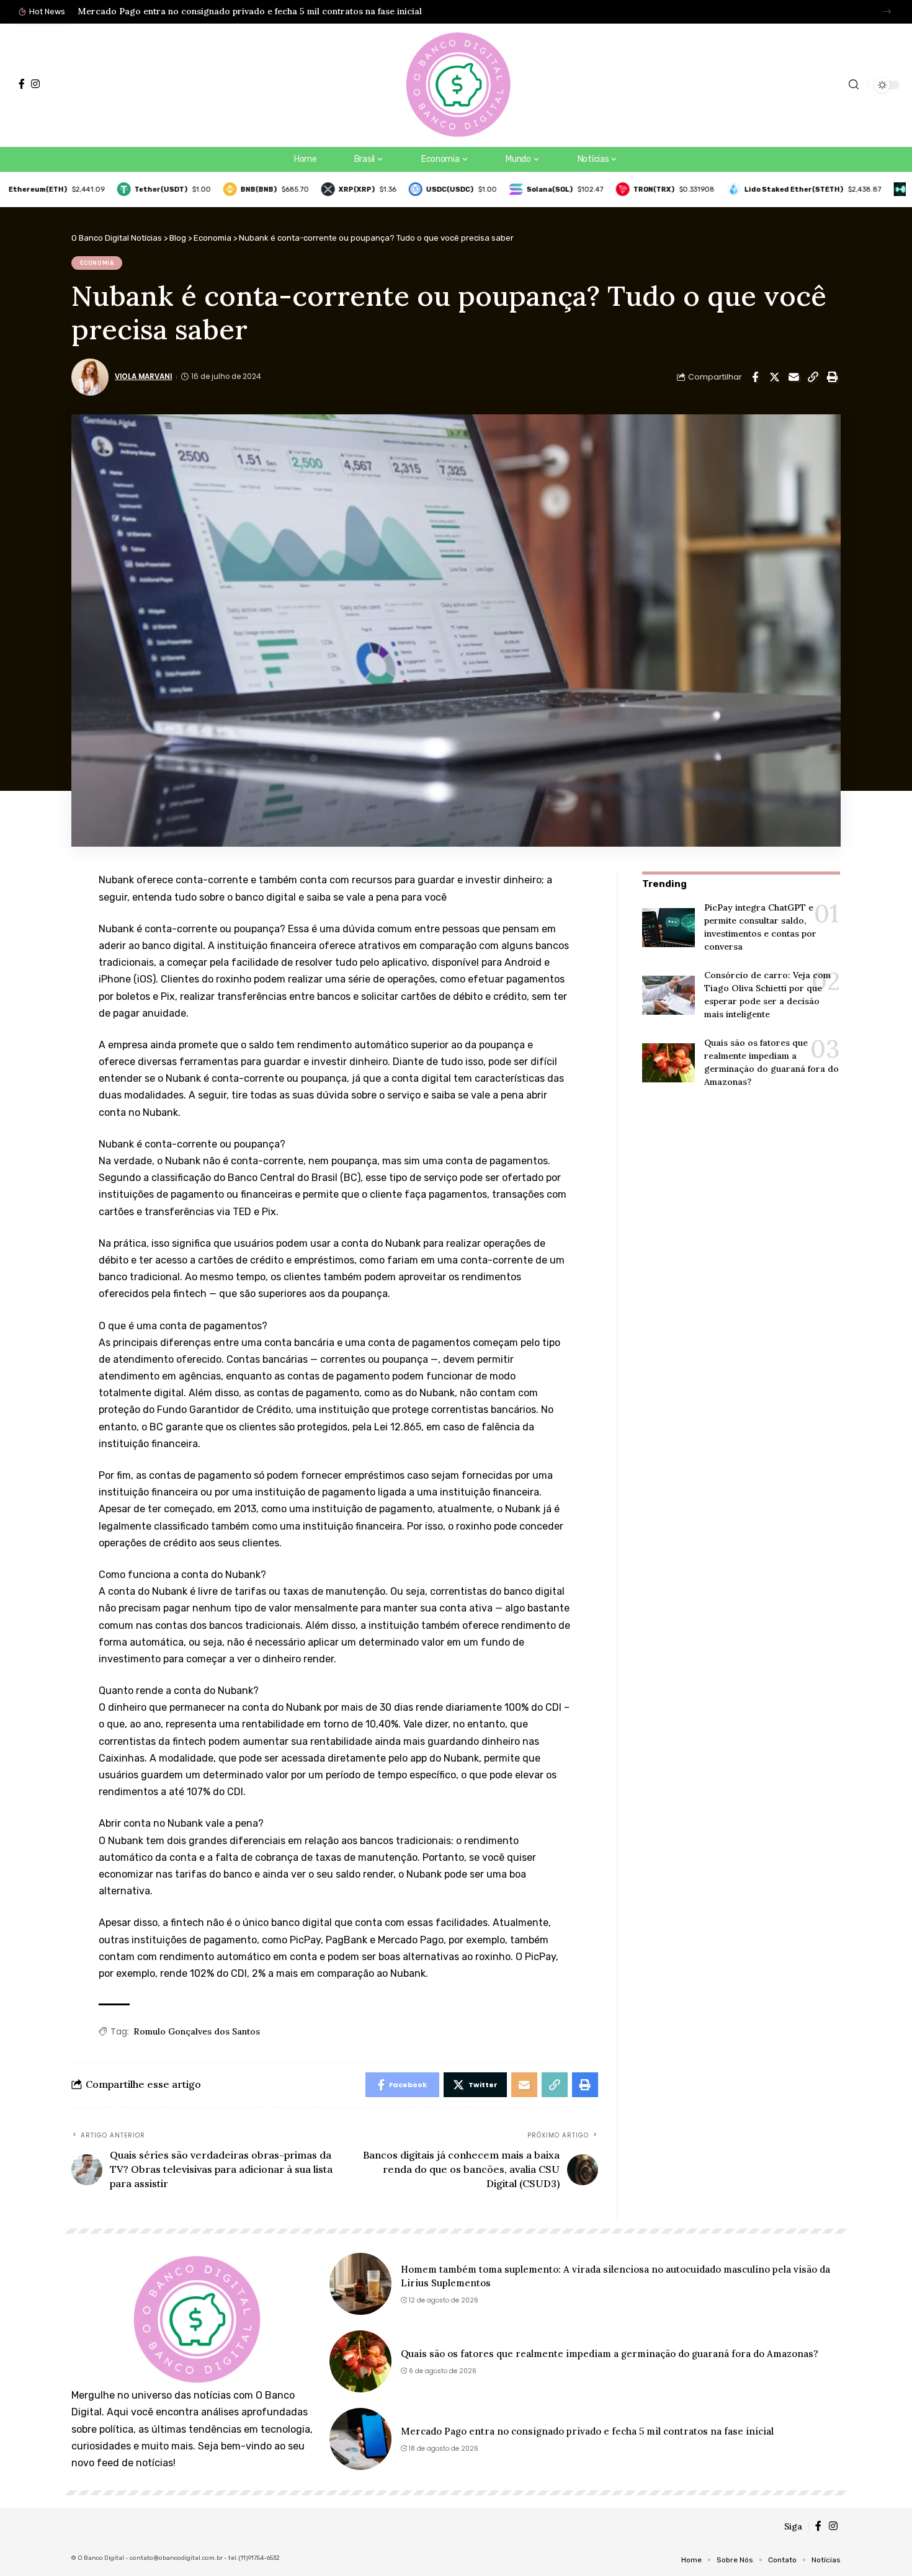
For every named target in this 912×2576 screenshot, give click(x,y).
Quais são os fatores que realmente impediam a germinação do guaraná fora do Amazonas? (610, 2354)
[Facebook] (22, 84)
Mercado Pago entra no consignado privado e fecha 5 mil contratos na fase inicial (250, 11)
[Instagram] (35, 84)
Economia (97, 263)
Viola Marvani (143, 377)
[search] (854, 85)
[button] (887, 11)
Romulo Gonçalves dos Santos (197, 2031)
